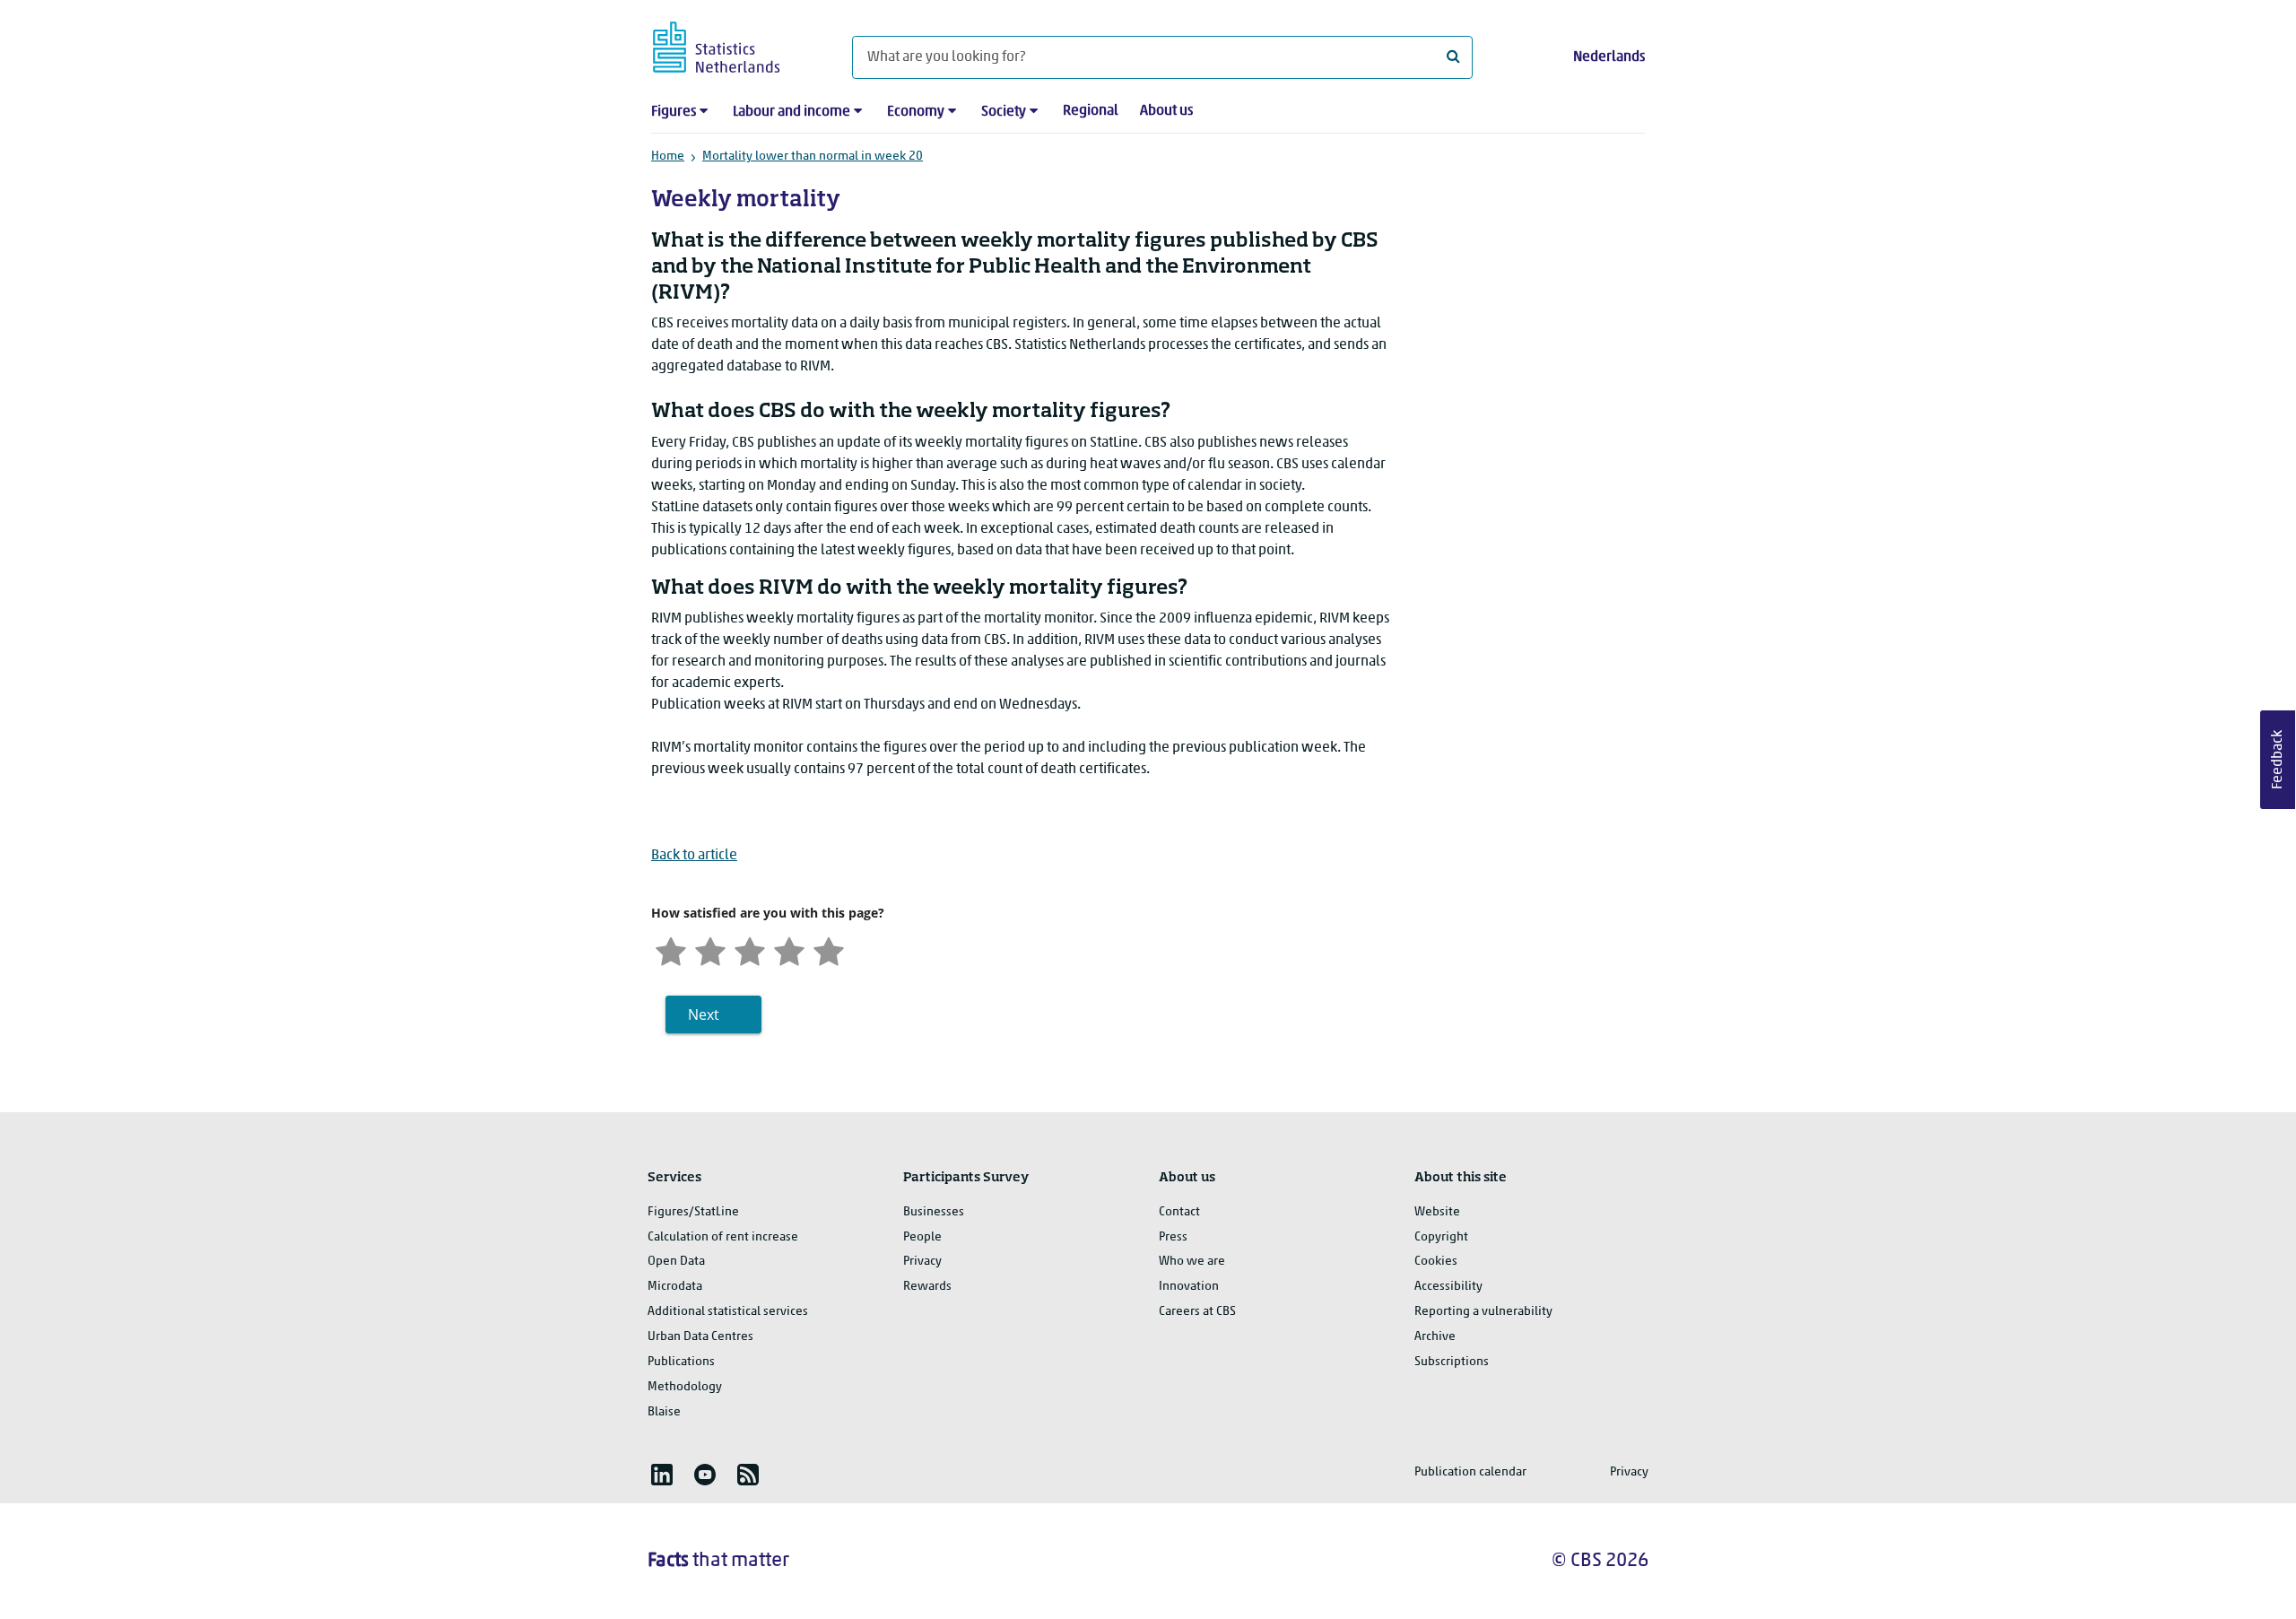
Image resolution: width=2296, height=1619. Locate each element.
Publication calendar (1470, 1472)
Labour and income (791, 112)
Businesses (934, 1212)
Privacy (922, 1262)
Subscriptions (1452, 1362)
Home (668, 157)
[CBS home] (734, 44)
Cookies (1436, 1262)
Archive (1435, 1337)
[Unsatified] (710, 949)
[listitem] (662, 1475)
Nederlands (1609, 57)
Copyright (1441, 1237)
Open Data (676, 1262)
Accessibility (1448, 1287)
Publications (681, 1362)
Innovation (1189, 1287)
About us (1166, 111)
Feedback (2278, 760)
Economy (916, 112)
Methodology (685, 1387)
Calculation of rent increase (723, 1237)
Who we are (1192, 1262)
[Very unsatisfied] (671, 949)
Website (1437, 1212)
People (922, 1237)
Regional (1091, 111)
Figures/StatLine (693, 1212)
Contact (1179, 1212)
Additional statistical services (728, 1312)
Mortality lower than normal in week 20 (813, 157)
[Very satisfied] (829, 949)
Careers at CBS (1197, 1312)
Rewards (927, 1287)
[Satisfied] (789, 949)
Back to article (694, 856)
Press (1173, 1237)
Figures (674, 112)
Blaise (664, 1412)
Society (1004, 112)
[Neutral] (750, 949)
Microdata (675, 1287)
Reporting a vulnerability (1483, 1312)
